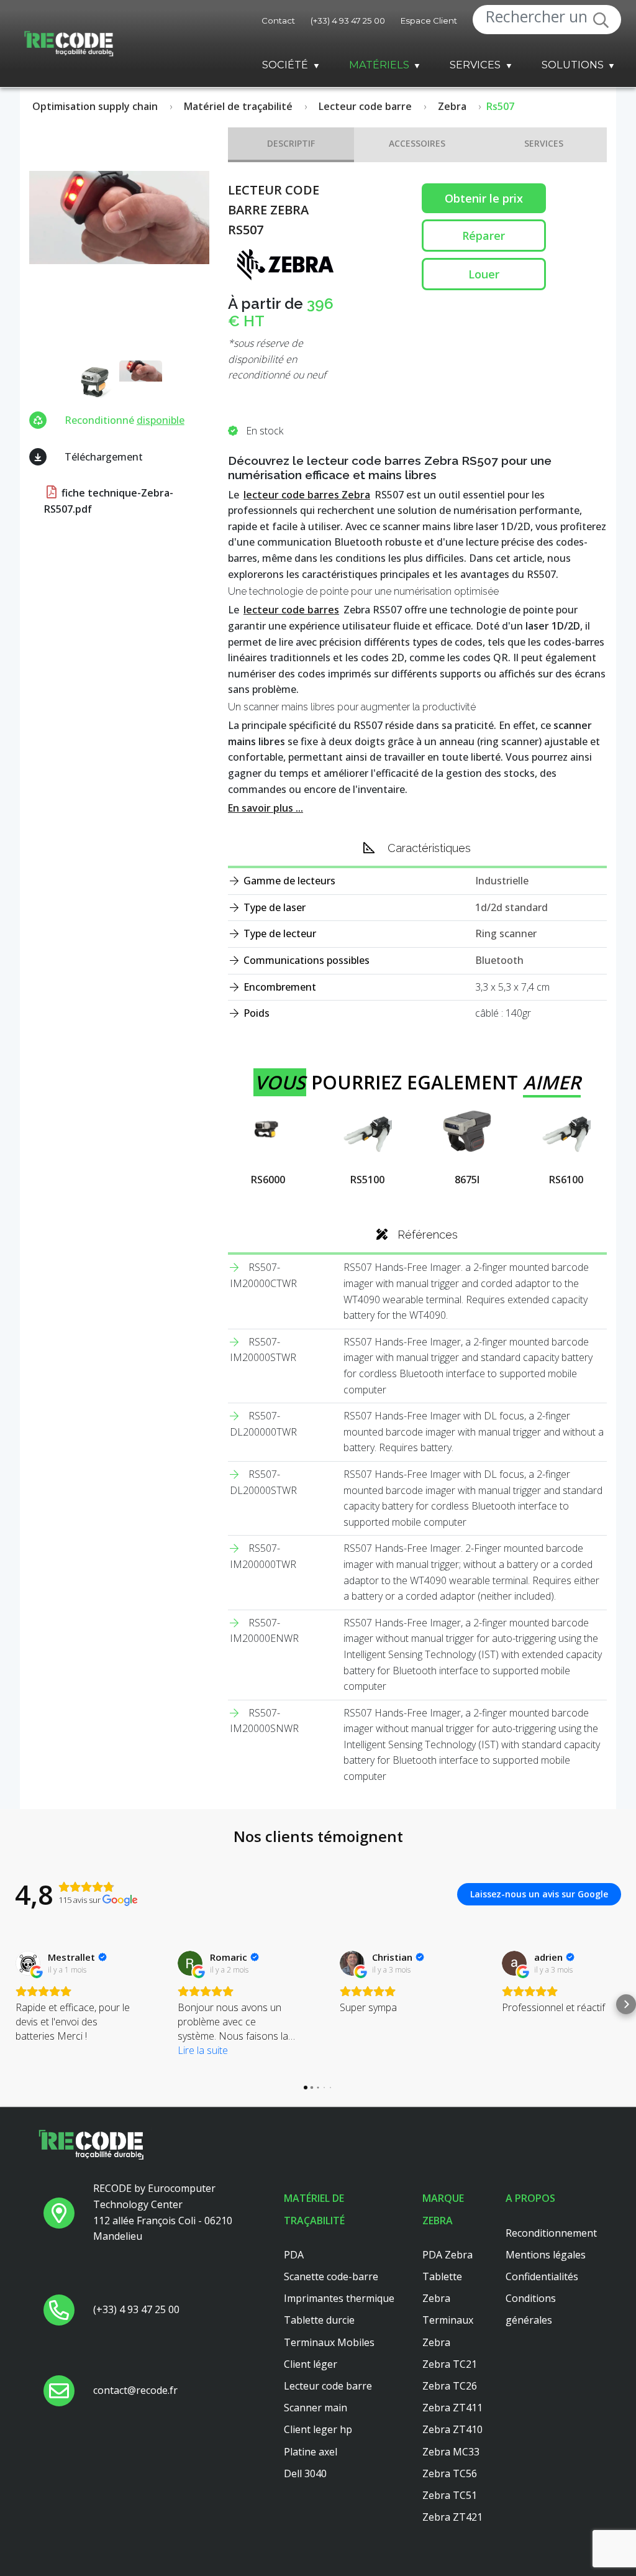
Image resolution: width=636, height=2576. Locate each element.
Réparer (484, 236)
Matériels (379, 65)
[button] (10, 2004)
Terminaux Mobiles (329, 2342)
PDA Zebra (447, 2255)
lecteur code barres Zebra (307, 495)
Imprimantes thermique (339, 2298)
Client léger (311, 2364)
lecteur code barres (291, 610)
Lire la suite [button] (203, 2050)
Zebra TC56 (450, 2473)
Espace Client (429, 21)
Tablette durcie (319, 2320)
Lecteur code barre (328, 2386)
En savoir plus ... (266, 808)
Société (285, 65)
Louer (484, 274)
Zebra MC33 (451, 2452)
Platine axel (311, 2452)
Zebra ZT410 (452, 2429)
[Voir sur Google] (28, 1963)
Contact (278, 21)
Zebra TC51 (450, 2495)
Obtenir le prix (484, 198)
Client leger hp (318, 2429)
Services (475, 65)
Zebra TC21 (450, 2364)
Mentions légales (546, 2255)
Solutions (573, 65)
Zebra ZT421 (452, 2517)
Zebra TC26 (450, 2386)
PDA (294, 2255)
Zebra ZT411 (452, 2408)
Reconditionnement (551, 2233)
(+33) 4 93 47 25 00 (348, 21)
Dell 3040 (305, 2473)
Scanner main (316, 2408)
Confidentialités (542, 2276)
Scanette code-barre (331, 2276)
